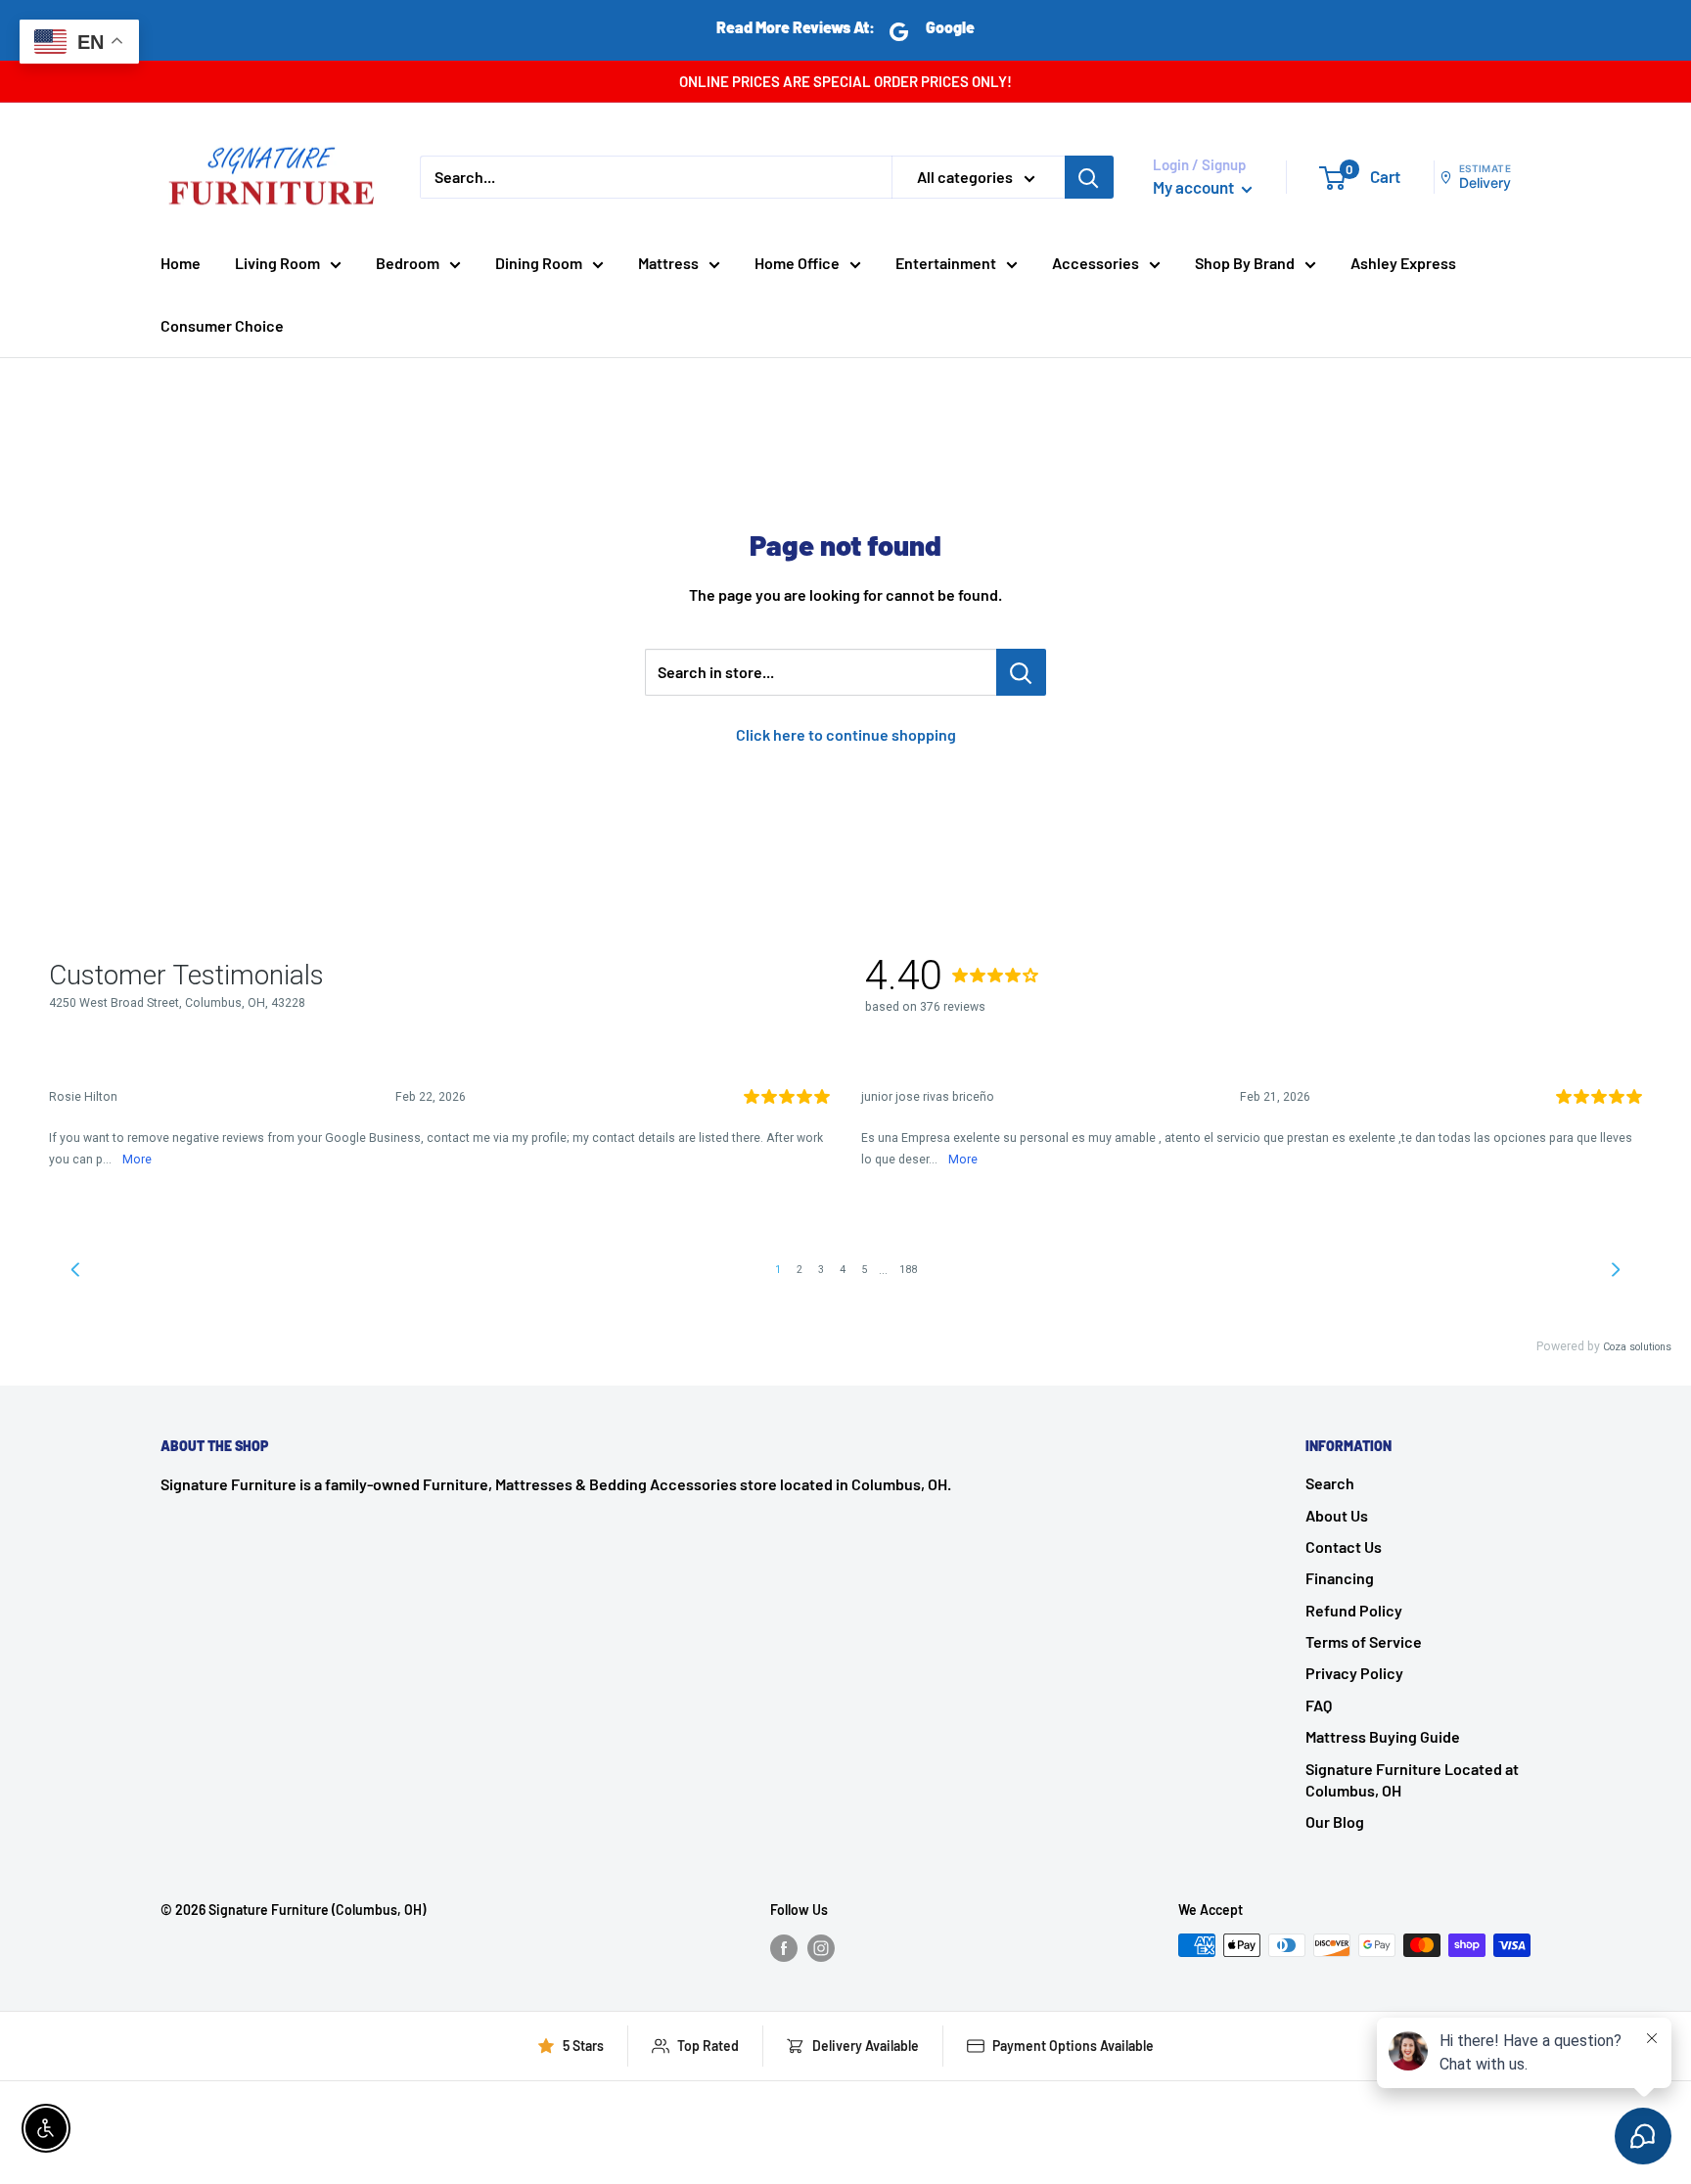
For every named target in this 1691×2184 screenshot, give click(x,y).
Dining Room (539, 263)
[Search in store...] (1021, 672)
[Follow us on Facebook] (784, 1947)
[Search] (1089, 177)
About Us (1337, 1515)
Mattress (668, 263)
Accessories (1096, 263)
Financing (1340, 1578)
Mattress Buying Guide (1383, 1736)
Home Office (797, 263)
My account (1195, 187)
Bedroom (408, 263)
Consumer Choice (222, 325)
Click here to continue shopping (846, 734)
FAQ (1319, 1705)
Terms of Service (1364, 1641)
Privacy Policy (1354, 1673)
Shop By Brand (1245, 263)
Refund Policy (1354, 1610)
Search (1330, 1483)
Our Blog (1335, 1821)
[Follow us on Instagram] (821, 1947)
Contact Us (1344, 1547)
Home (181, 263)
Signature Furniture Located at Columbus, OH (1412, 1779)
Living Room (277, 263)
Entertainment (946, 263)
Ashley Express (1403, 263)
